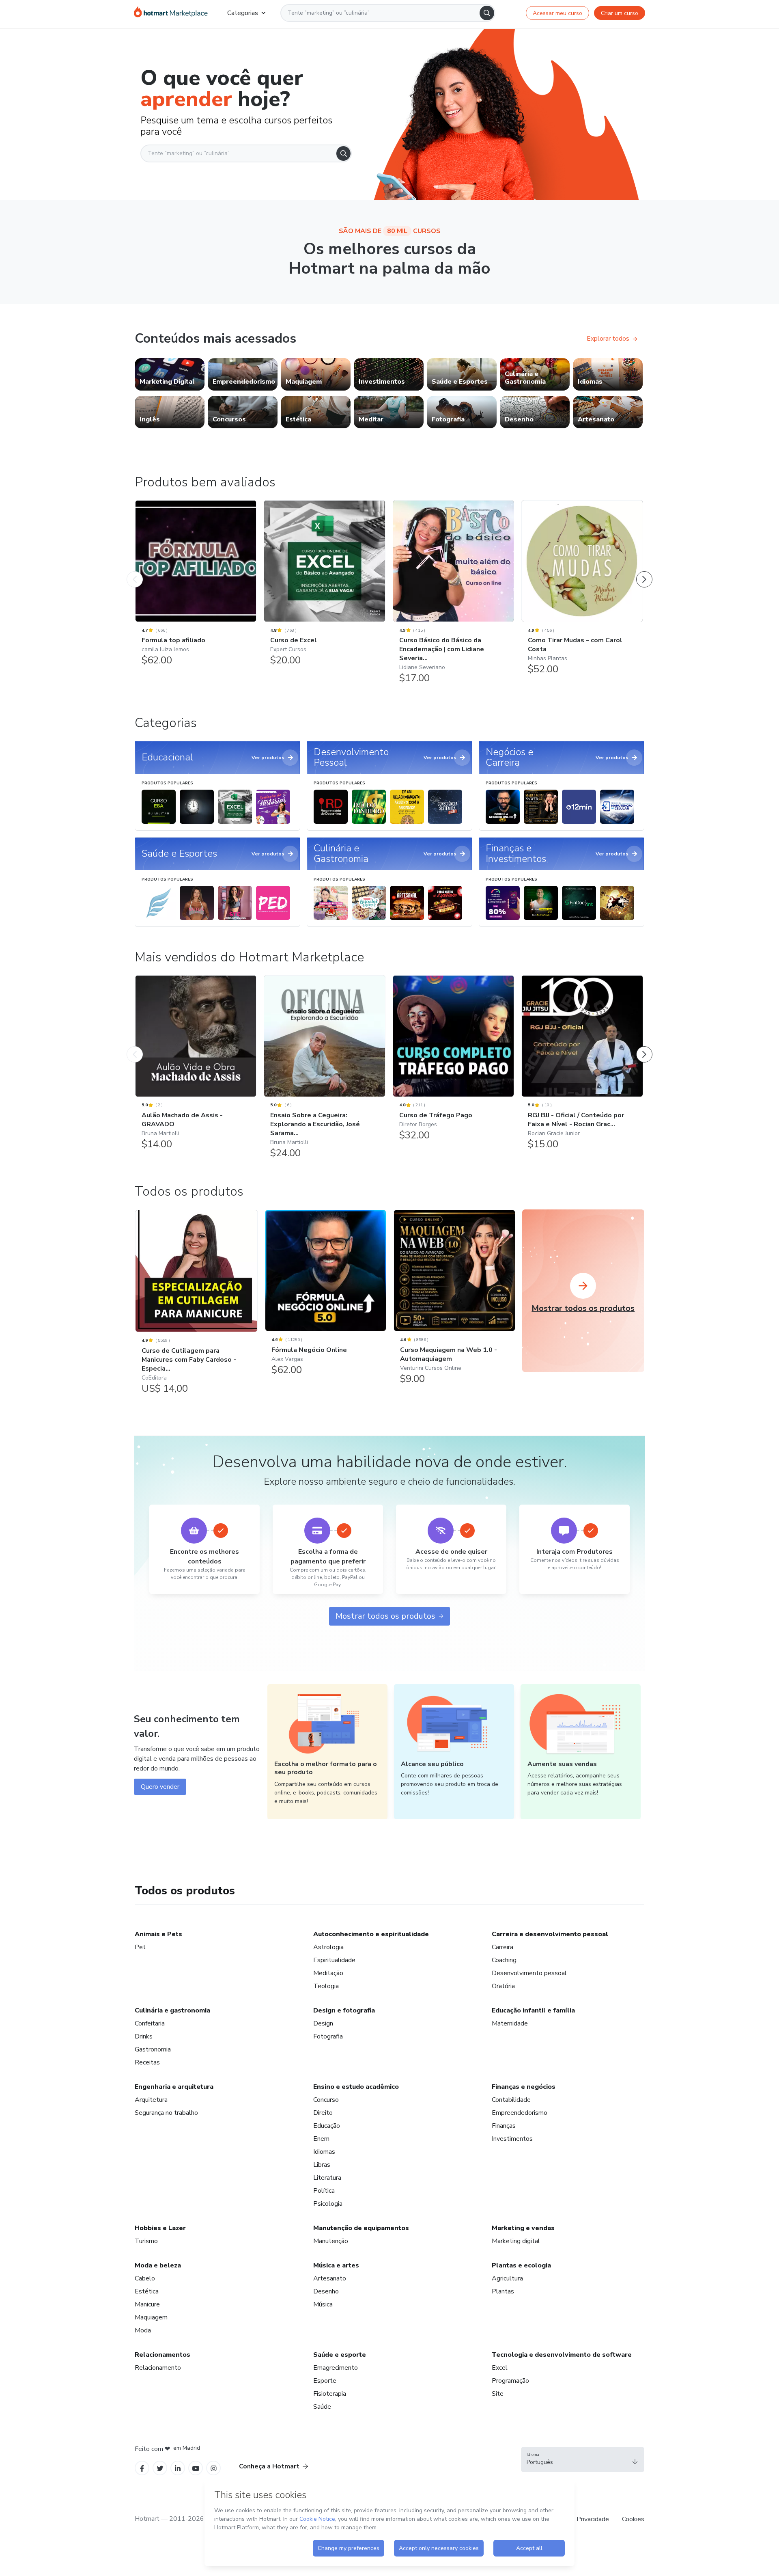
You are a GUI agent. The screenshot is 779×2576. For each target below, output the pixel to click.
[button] (583, 2459)
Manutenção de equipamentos (361, 2228)
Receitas (147, 2062)
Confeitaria (150, 2023)
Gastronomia (153, 2049)
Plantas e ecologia (521, 2265)
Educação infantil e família (533, 2010)
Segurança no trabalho (166, 2113)
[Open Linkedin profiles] (178, 2468)
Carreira (502, 1947)
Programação (510, 2381)
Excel (500, 2368)
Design (323, 2023)
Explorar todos (608, 339)
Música (323, 2304)
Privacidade (593, 2519)
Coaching (504, 1960)
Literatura (327, 2178)
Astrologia (328, 1947)
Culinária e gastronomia (172, 2010)
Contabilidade (511, 2100)
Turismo (146, 2241)
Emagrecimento (336, 2368)
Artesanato (330, 2278)
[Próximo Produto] (644, 571)
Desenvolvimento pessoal (529, 1973)
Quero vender (160, 1787)
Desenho (326, 2291)
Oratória (503, 1986)
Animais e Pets (158, 1934)
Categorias (243, 13)
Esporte (325, 2381)
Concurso (326, 2100)
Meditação (328, 1973)
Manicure (147, 2304)
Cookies (633, 2519)
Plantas (503, 2291)
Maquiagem (151, 2317)
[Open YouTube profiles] (196, 2468)
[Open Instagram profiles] (214, 2468)
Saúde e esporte (340, 2355)
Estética (147, 2291)
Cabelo (145, 2278)
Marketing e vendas (523, 2228)
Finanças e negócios (524, 2087)
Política (324, 2191)
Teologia (326, 1986)
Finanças (504, 2126)
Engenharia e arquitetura (174, 2087)
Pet (140, 1947)
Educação (327, 2126)
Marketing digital (516, 2241)
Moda (143, 2330)
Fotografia (328, 2036)
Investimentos (512, 2139)
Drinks (144, 2036)
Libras (322, 2165)
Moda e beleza (158, 2265)
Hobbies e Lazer (160, 2228)
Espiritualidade (334, 1960)
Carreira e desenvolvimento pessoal (550, 1934)
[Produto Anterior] (135, 571)
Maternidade (510, 2023)
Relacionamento (158, 2368)
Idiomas (324, 2152)
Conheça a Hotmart (269, 2466)
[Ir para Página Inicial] (171, 13)
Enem (321, 2139)
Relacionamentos (162, 2355)
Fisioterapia (330, 2394)
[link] (170, 374)
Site (498, 2394)
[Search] (487, 13)
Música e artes (336, 2265)
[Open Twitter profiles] (160, 2468)
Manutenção (331, 2241)
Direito (323, 2113)
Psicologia (328, 2204)
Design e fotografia (344, 2010)
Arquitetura (151, 2100)
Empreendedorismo (520, 2113)
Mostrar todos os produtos (385, 1616)
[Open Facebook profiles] (142, 2468)
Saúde (322, 2407)
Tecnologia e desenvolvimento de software (562, 2355)
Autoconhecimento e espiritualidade (371, 1934)
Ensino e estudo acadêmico (356, 2087)
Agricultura (507, 2278)
